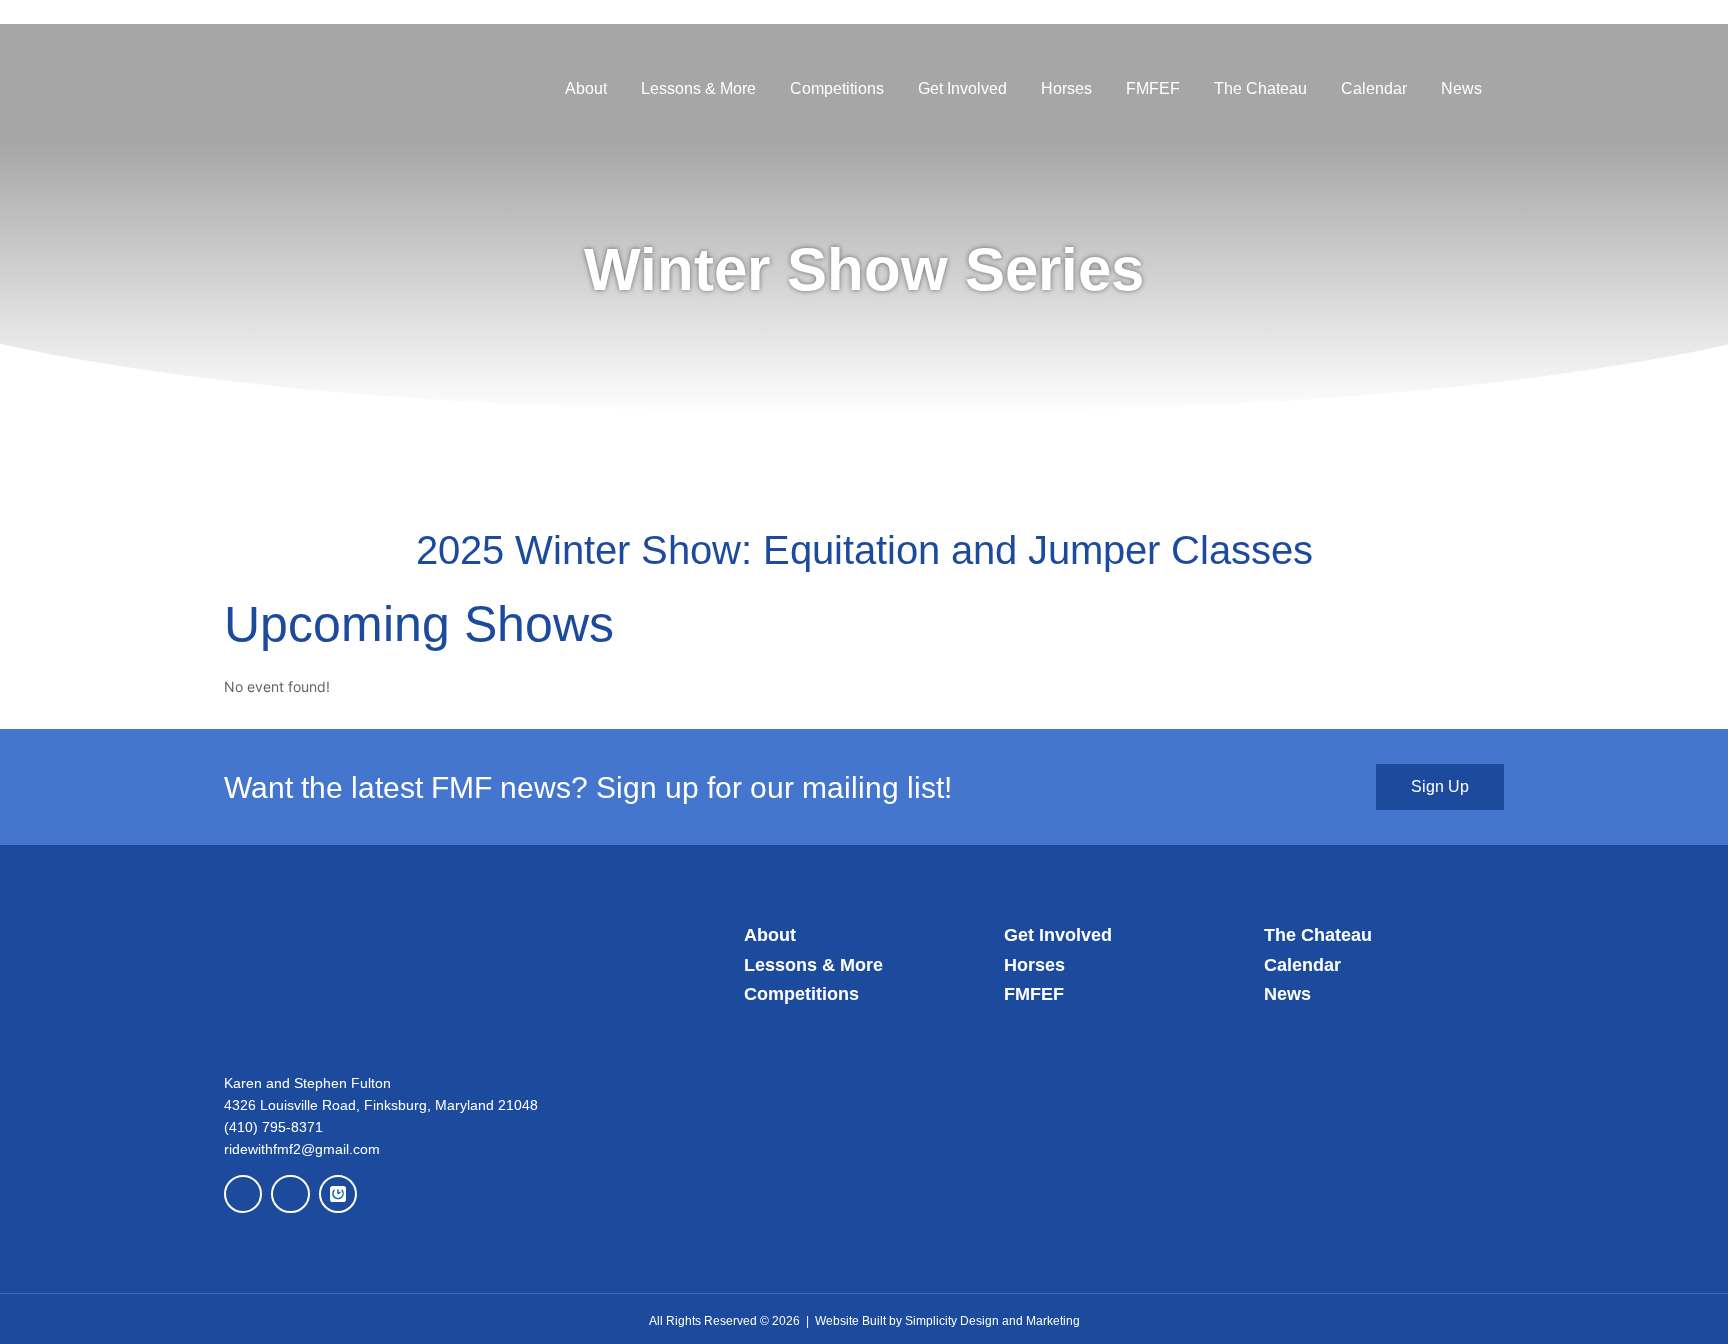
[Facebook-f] (243, 1194)
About (586, 88)
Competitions (837, 88)
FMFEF (1153, 88)
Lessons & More (698, 88)
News (1461, 88)
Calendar (1374, 88)
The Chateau (1260, 88)
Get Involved (962, 88)
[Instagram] (290, 1194)
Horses (1066, 88)
